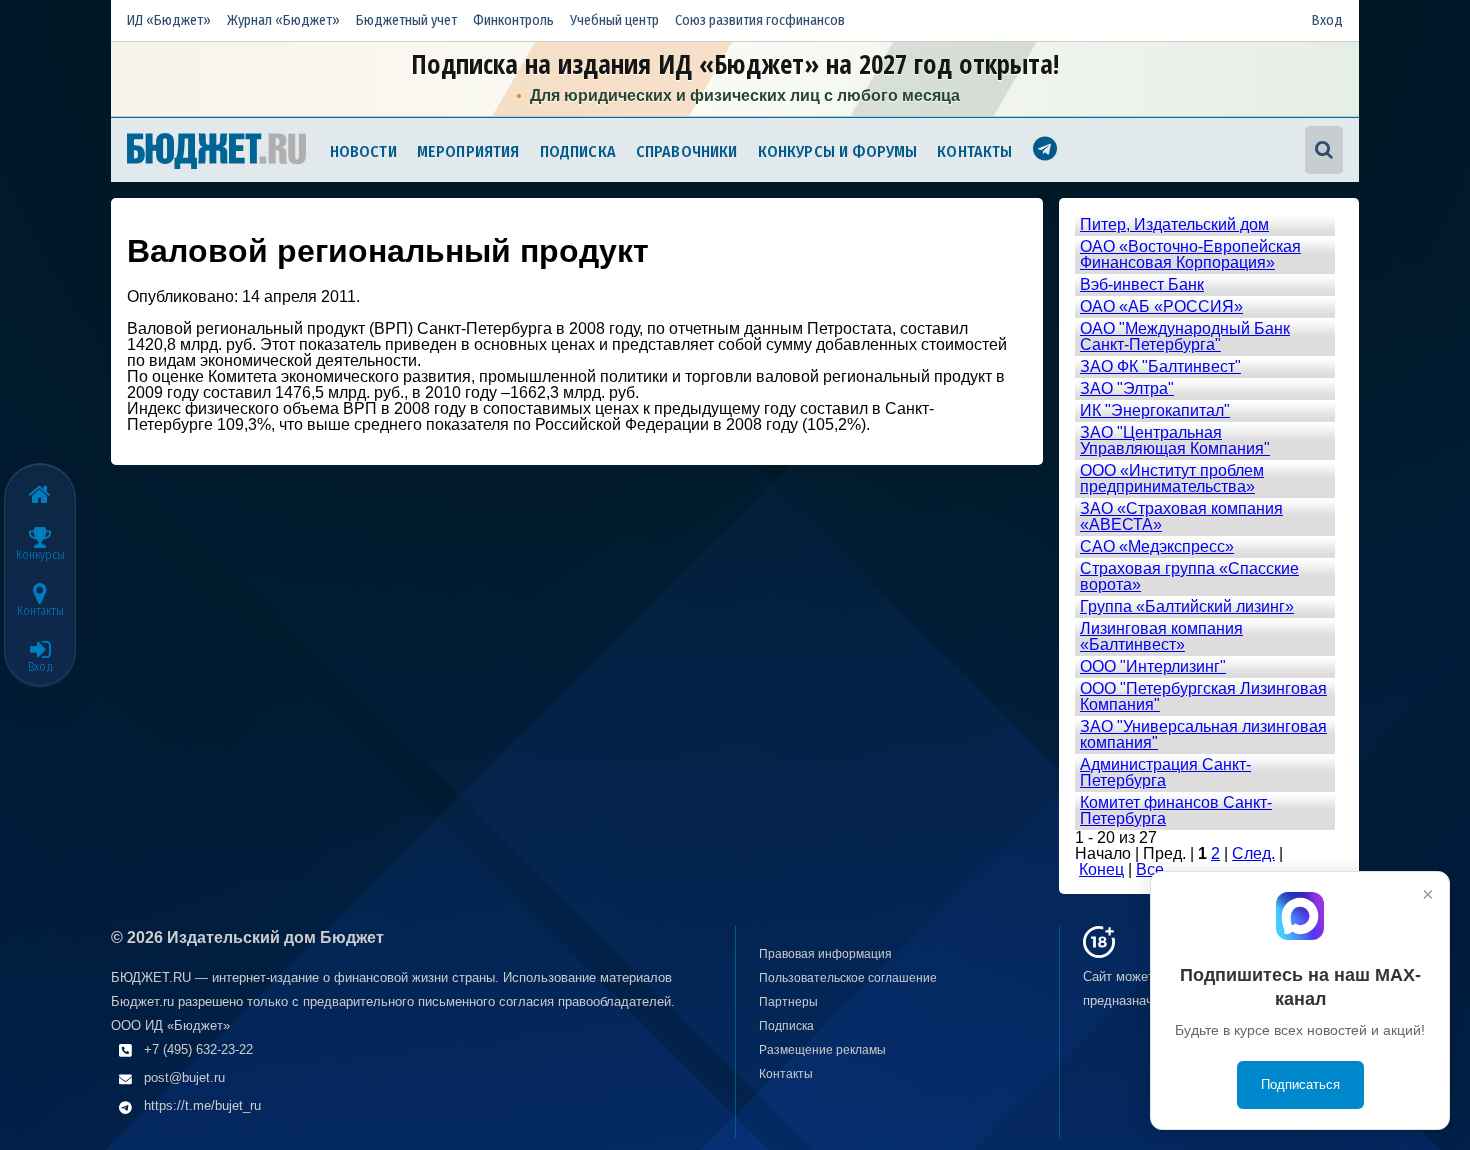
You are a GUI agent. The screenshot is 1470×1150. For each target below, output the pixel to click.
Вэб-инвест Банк (1142, 284)
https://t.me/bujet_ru (202, 1105)
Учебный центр (614, 20)
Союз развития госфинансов (760, 20)
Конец (1101, 869)
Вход (1327, 20)
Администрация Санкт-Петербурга (1165, 772)
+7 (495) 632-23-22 (198, 1049)
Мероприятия (468, 151)
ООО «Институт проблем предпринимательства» (1172, 478)
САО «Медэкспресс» (1157, 546)
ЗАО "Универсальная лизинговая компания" (1203, 734)
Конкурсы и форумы (838, 151)
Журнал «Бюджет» (283, 20)
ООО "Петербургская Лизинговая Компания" (1203, 696)
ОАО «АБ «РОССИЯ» (1161, 306)
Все (1150, 869)
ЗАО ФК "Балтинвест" (1160, 366)
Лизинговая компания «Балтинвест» (1161, 636)
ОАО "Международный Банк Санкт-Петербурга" (1185, 336)
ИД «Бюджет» (169, 20)
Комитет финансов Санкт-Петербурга (1176, 810)
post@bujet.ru (184, 1077)
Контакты (974, 151)
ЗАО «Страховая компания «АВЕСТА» (1181, 516)
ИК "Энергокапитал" (1155, 410)
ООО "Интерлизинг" (1153, 666)
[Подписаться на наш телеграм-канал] (1045, 151)
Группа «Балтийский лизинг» (1187, 606)
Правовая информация (825, 954)
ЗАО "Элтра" (1127, 388)
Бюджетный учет (406, 20)
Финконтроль (513, 20)
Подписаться (1300, 1084)
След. (1253, 853)
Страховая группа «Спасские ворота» (1189, 576)
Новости (363, 151)
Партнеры (788, 1002)
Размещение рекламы (822, 1050)
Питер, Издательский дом (1174, 224)
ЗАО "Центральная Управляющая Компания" (1175, 440)
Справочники (687, 151)
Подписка (578, 151)
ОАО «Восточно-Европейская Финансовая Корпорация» (1190, 254)
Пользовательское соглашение (848, 978)
